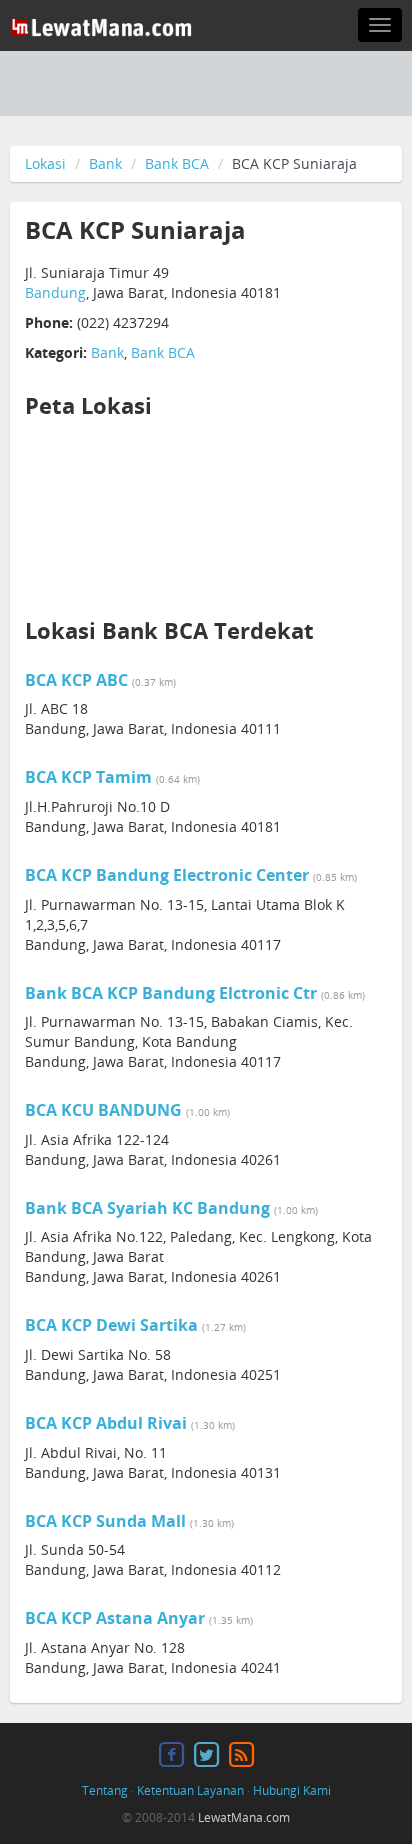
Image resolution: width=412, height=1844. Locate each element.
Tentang (105, 1790)
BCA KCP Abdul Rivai (106, 1423)
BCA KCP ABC (76, 680)
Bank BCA (177, 163)
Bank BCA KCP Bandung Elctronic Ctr (171, 993)
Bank (105, 163)
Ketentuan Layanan (190, 1790)
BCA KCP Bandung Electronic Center (167, 875)
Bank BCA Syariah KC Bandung (147, 1208)
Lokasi (45, 163)
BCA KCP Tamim (88, 777)
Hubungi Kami (292, 1790)
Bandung (55, 292)
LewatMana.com (244, 1817)
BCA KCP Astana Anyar (115, 1618)
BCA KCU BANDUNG (103, 1110)
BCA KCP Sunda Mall (105, 1521)
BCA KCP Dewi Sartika (111, 1325)
